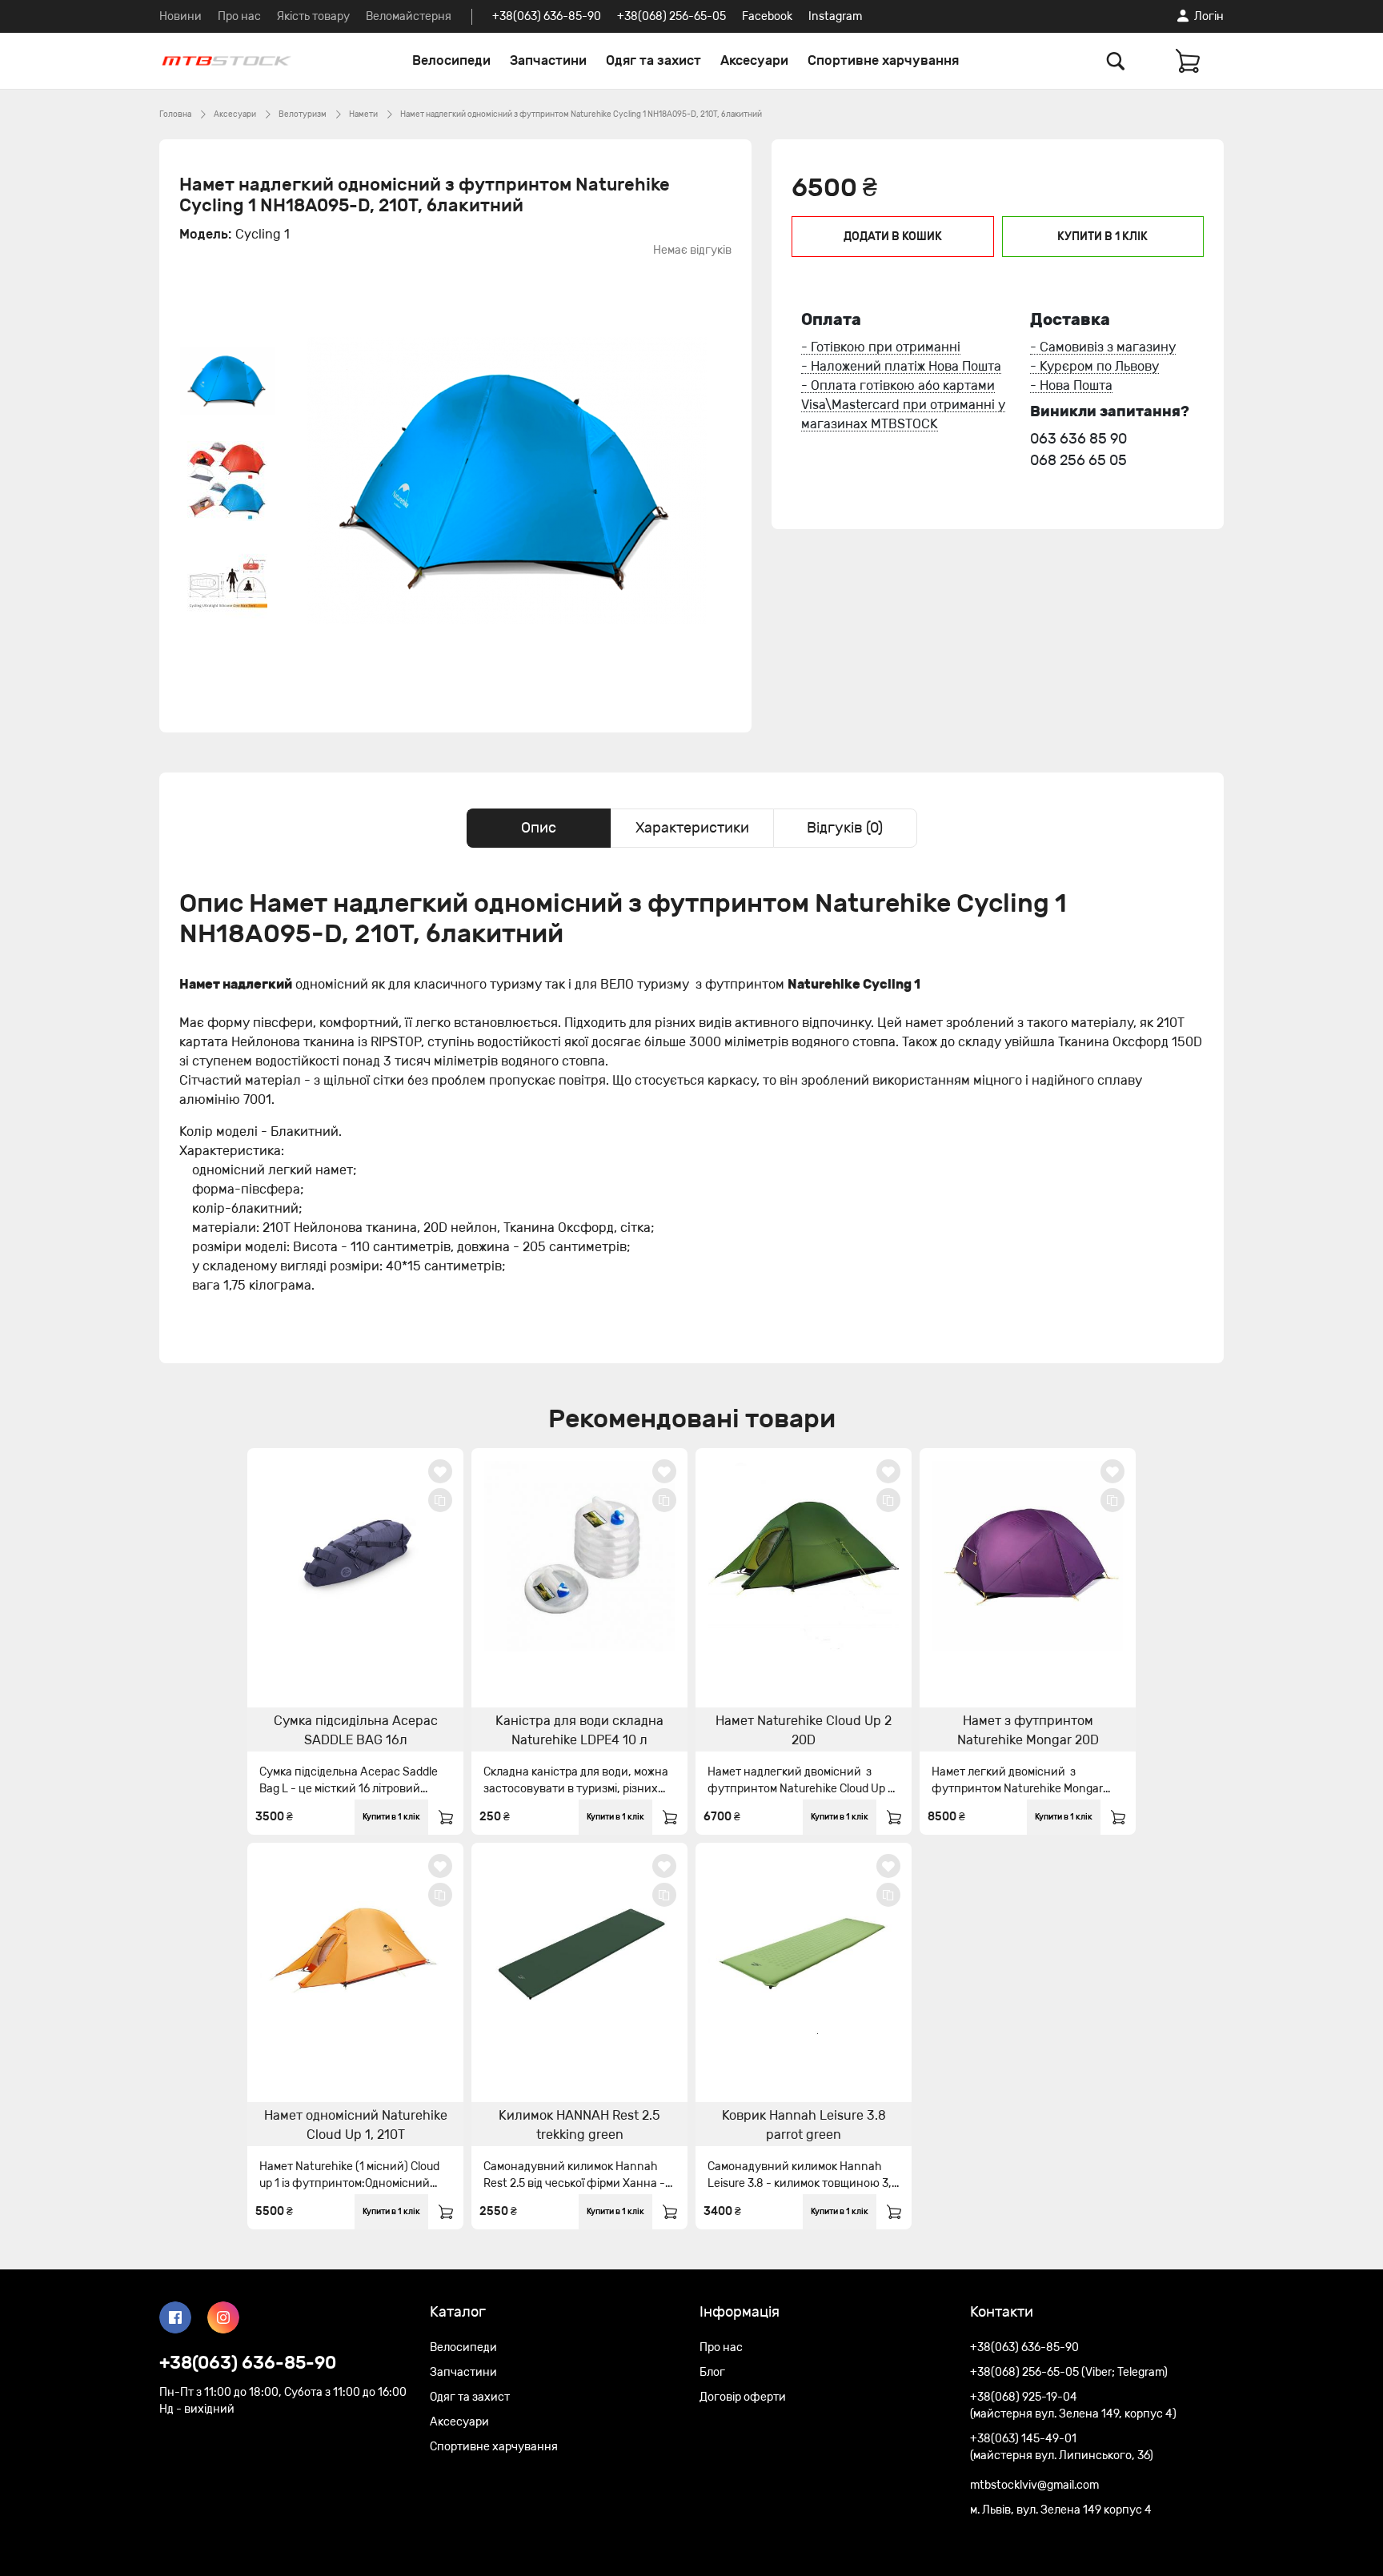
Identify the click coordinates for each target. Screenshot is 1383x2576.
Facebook (767, 16)
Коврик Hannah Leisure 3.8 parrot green (804, 2125)
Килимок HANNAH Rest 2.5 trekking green (579, 2125)
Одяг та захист (653, 60)
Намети (363, 114)
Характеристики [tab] (692, 828)
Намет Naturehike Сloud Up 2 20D (804, 1730)
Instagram (835, 16)
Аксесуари (754, 60)
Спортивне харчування (883, 60)
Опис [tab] (539, 828)
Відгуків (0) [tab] (845, 828)
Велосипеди (451, 60)
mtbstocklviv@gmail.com (1034, 2485)
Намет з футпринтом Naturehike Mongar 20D (1028, 1730)
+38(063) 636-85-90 (547, 16)
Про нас (239, 16)
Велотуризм (303, 114)
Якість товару (313, 16)
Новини (180, 16)
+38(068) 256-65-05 (671, 16)
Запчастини (548, 60)
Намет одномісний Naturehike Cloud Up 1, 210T (356, 2125)
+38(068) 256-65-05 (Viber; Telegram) (1069, 2372)
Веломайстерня (409, 16)
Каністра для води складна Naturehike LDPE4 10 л (579, 1730)
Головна (175, 114)
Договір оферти (743, 2397)
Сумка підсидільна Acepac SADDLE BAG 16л (356, 1730)
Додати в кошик (893, 237)
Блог (712, 2372)
